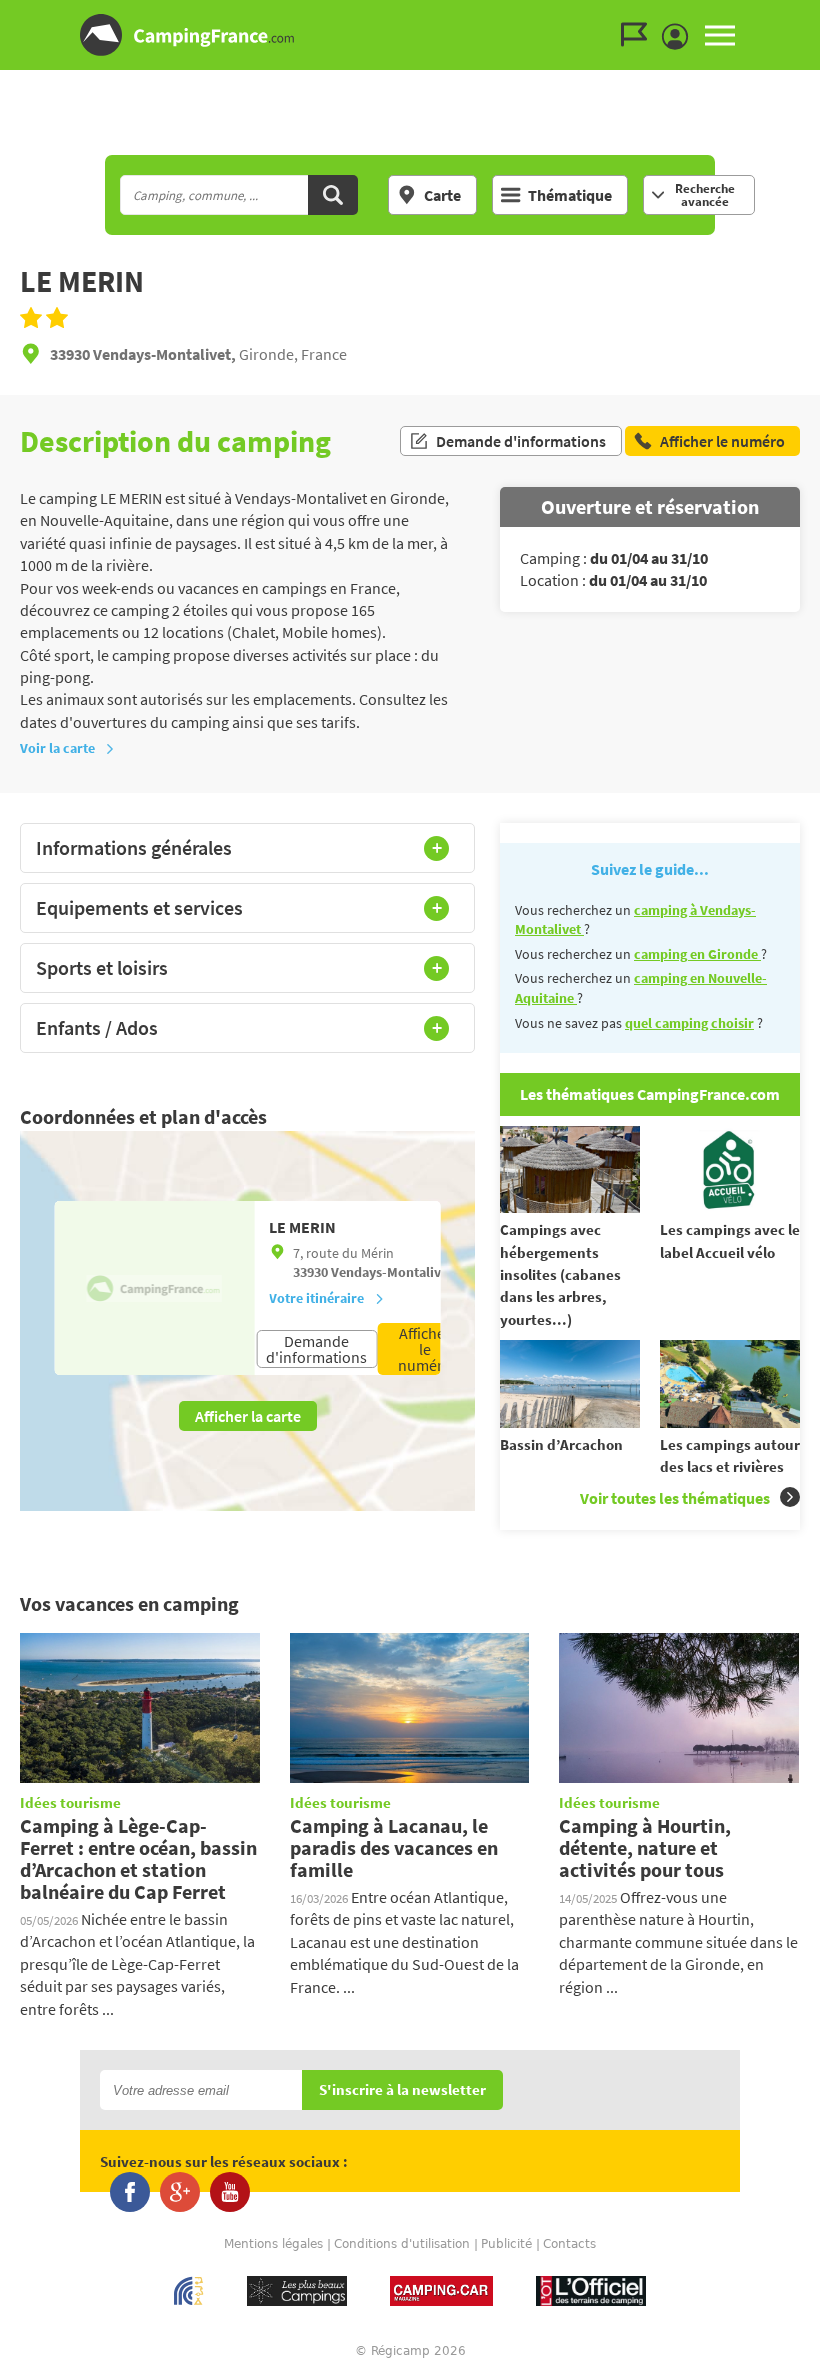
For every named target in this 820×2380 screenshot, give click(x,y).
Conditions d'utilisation (402, 2244)
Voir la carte (57, 748)
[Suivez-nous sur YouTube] (230, 2192)
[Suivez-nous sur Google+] (180, 2192)
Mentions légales (273, 2244)
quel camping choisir (689, 1023)
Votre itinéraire (316, 1298)
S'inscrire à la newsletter (402, 2090)
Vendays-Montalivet (392, 1272)
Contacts (569, 2244)
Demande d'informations (521, 441)
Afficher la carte (248, 1416)
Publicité (506, 2244)
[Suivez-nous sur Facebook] (130, 2192)
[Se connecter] (680, 37)
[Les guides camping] (639, 35)
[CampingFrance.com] (410, 35)
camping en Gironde (697, 954)
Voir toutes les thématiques (675, 1498)
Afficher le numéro (425, 1349)
